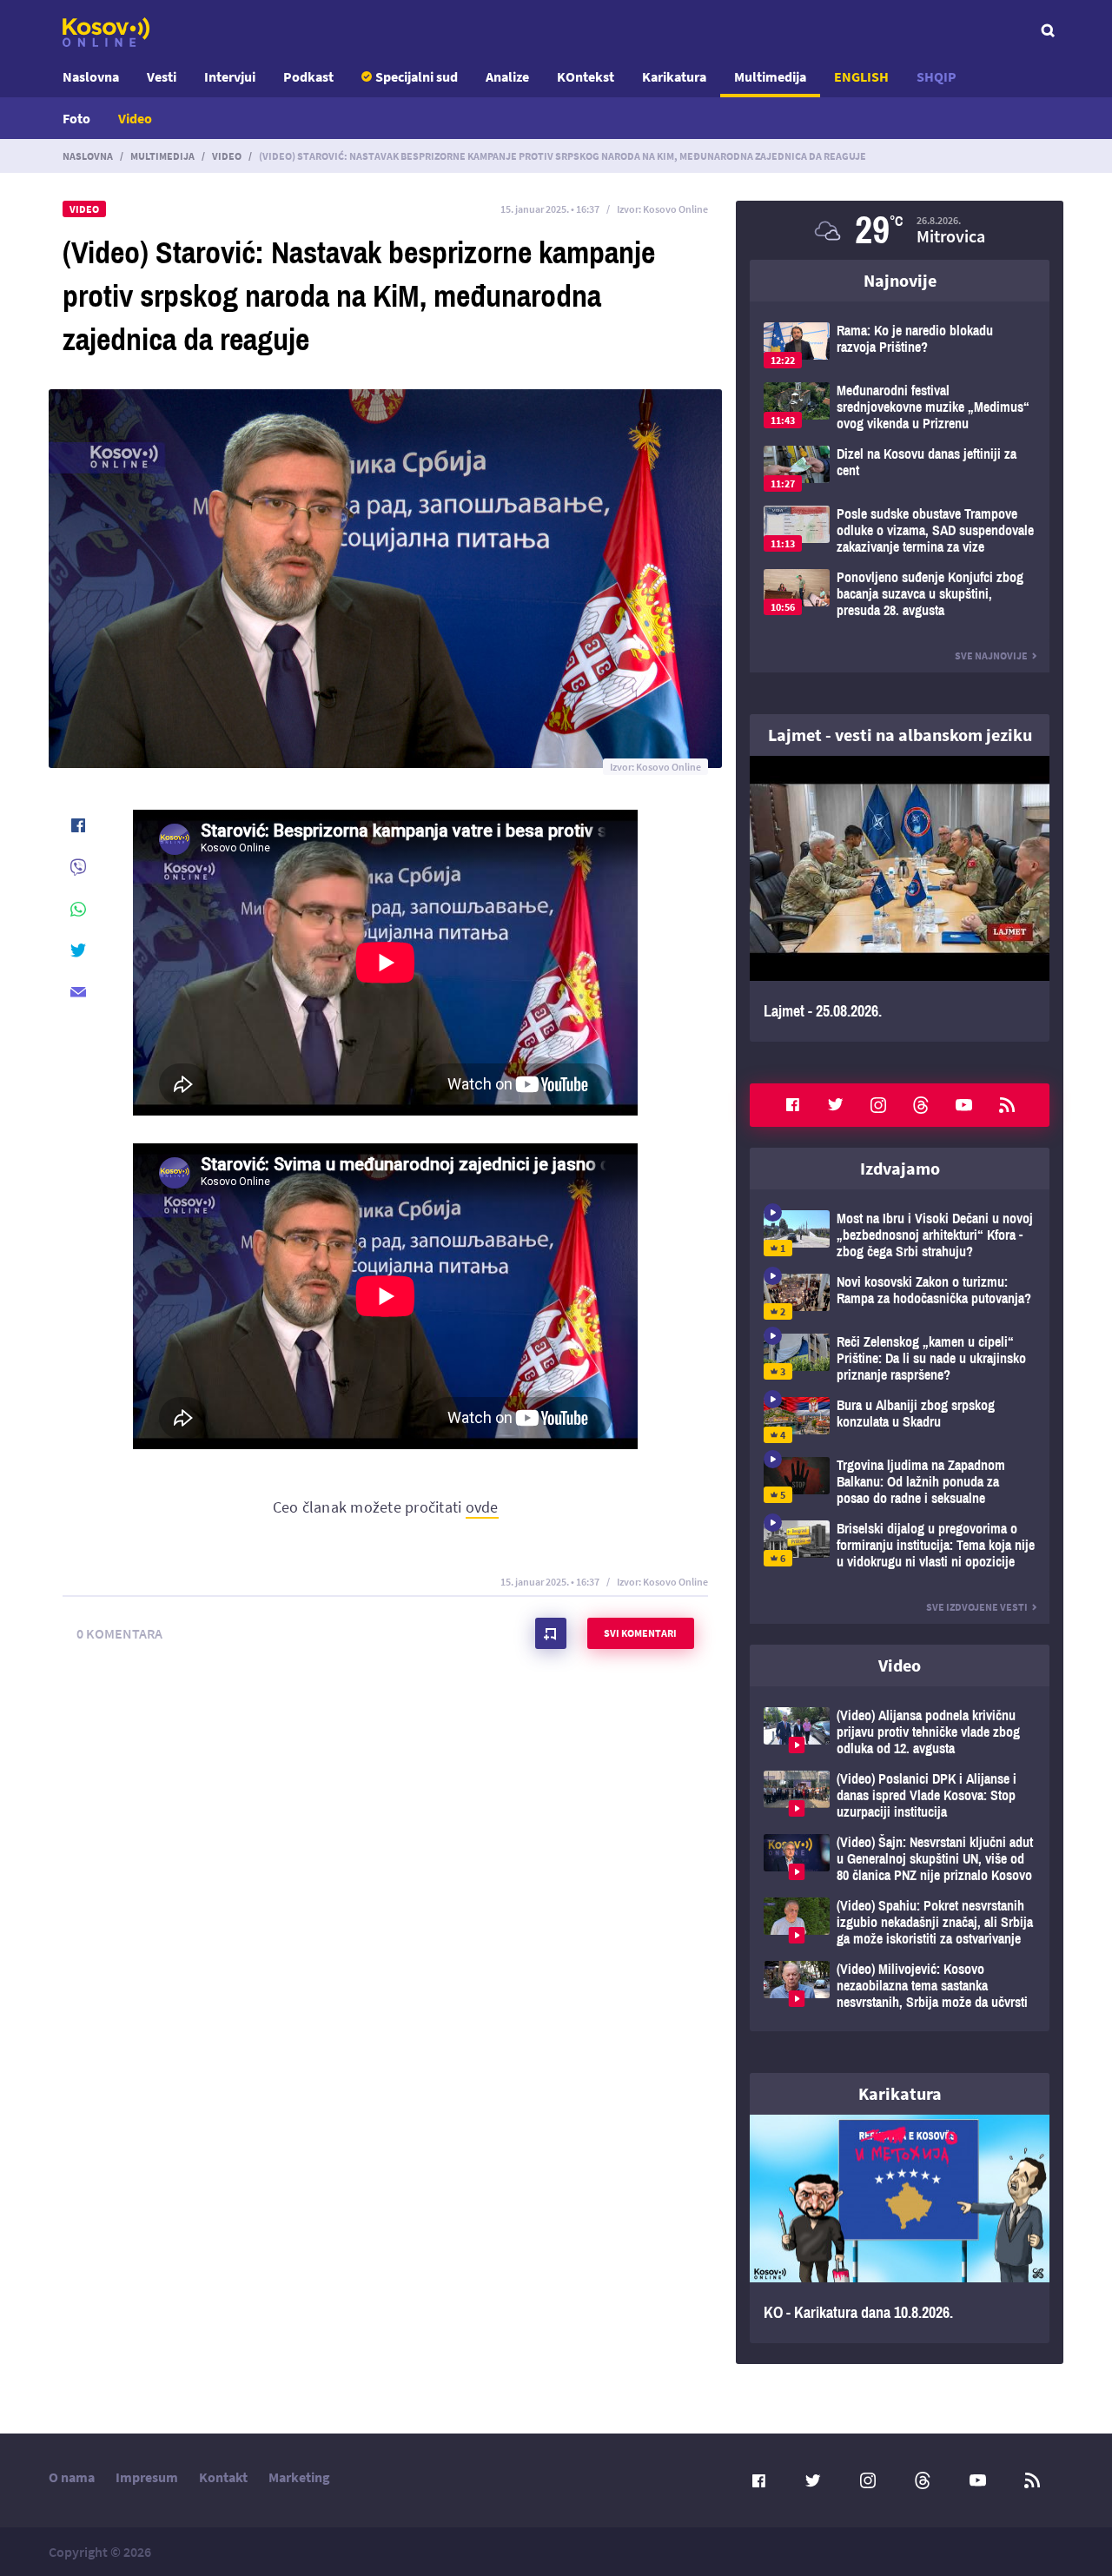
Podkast (308, 76)
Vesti (162, 76)
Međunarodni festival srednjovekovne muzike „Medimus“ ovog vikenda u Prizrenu (900, 407)
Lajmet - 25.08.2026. (900, 899)
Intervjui (230, 76)
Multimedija (770, 76)
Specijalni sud (417, 76)
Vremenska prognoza (900, 230)
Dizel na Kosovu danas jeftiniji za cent (900, 469)
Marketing (299, 2477)
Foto (76, 118)
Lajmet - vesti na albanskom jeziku (900, 735)
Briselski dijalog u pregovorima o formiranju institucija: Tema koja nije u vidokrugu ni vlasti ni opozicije (900, 1545)
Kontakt (223, 2477)
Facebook (792, 1105)
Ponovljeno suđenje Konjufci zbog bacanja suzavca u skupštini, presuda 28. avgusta (900, 594)
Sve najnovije (991, 656)
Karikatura (674, 76)
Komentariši (551, 1633)
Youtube (964, 1105)
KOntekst (586, 76)
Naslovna (91, 76)
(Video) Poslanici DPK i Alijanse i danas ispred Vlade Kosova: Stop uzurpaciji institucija (900, 1795)
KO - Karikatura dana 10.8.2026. (900, 2229)
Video (135, 118)
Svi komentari (640, 1633)
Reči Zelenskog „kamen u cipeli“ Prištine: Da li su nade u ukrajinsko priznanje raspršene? (900, 1358)
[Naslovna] (106, 32)
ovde (482, 1507)
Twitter (836, 1105)
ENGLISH (861, 76)
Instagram (878, 1105)
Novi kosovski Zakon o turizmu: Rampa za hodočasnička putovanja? (900, 1297)
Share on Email (78, 992)
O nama (72, 2477)
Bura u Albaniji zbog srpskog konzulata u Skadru (900, 1420)
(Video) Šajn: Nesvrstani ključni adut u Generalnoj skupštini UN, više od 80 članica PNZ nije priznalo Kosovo (900, 1859)
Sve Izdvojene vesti (977, 1607)
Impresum (147, 2477)
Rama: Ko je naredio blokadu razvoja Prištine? (900, 345)
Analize (507, 76)
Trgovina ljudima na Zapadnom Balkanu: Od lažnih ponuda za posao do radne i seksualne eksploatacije (900, 1482)
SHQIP (937, 76)
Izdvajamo (900, 1168)
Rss (1007, 1105)
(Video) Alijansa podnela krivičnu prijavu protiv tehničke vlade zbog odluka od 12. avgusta (900, 1732)
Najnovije (900, 280)
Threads (921, 1105)
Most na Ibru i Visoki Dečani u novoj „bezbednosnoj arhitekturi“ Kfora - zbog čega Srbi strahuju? (900, 1235)
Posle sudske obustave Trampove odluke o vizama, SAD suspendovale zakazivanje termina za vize (900, 530)
